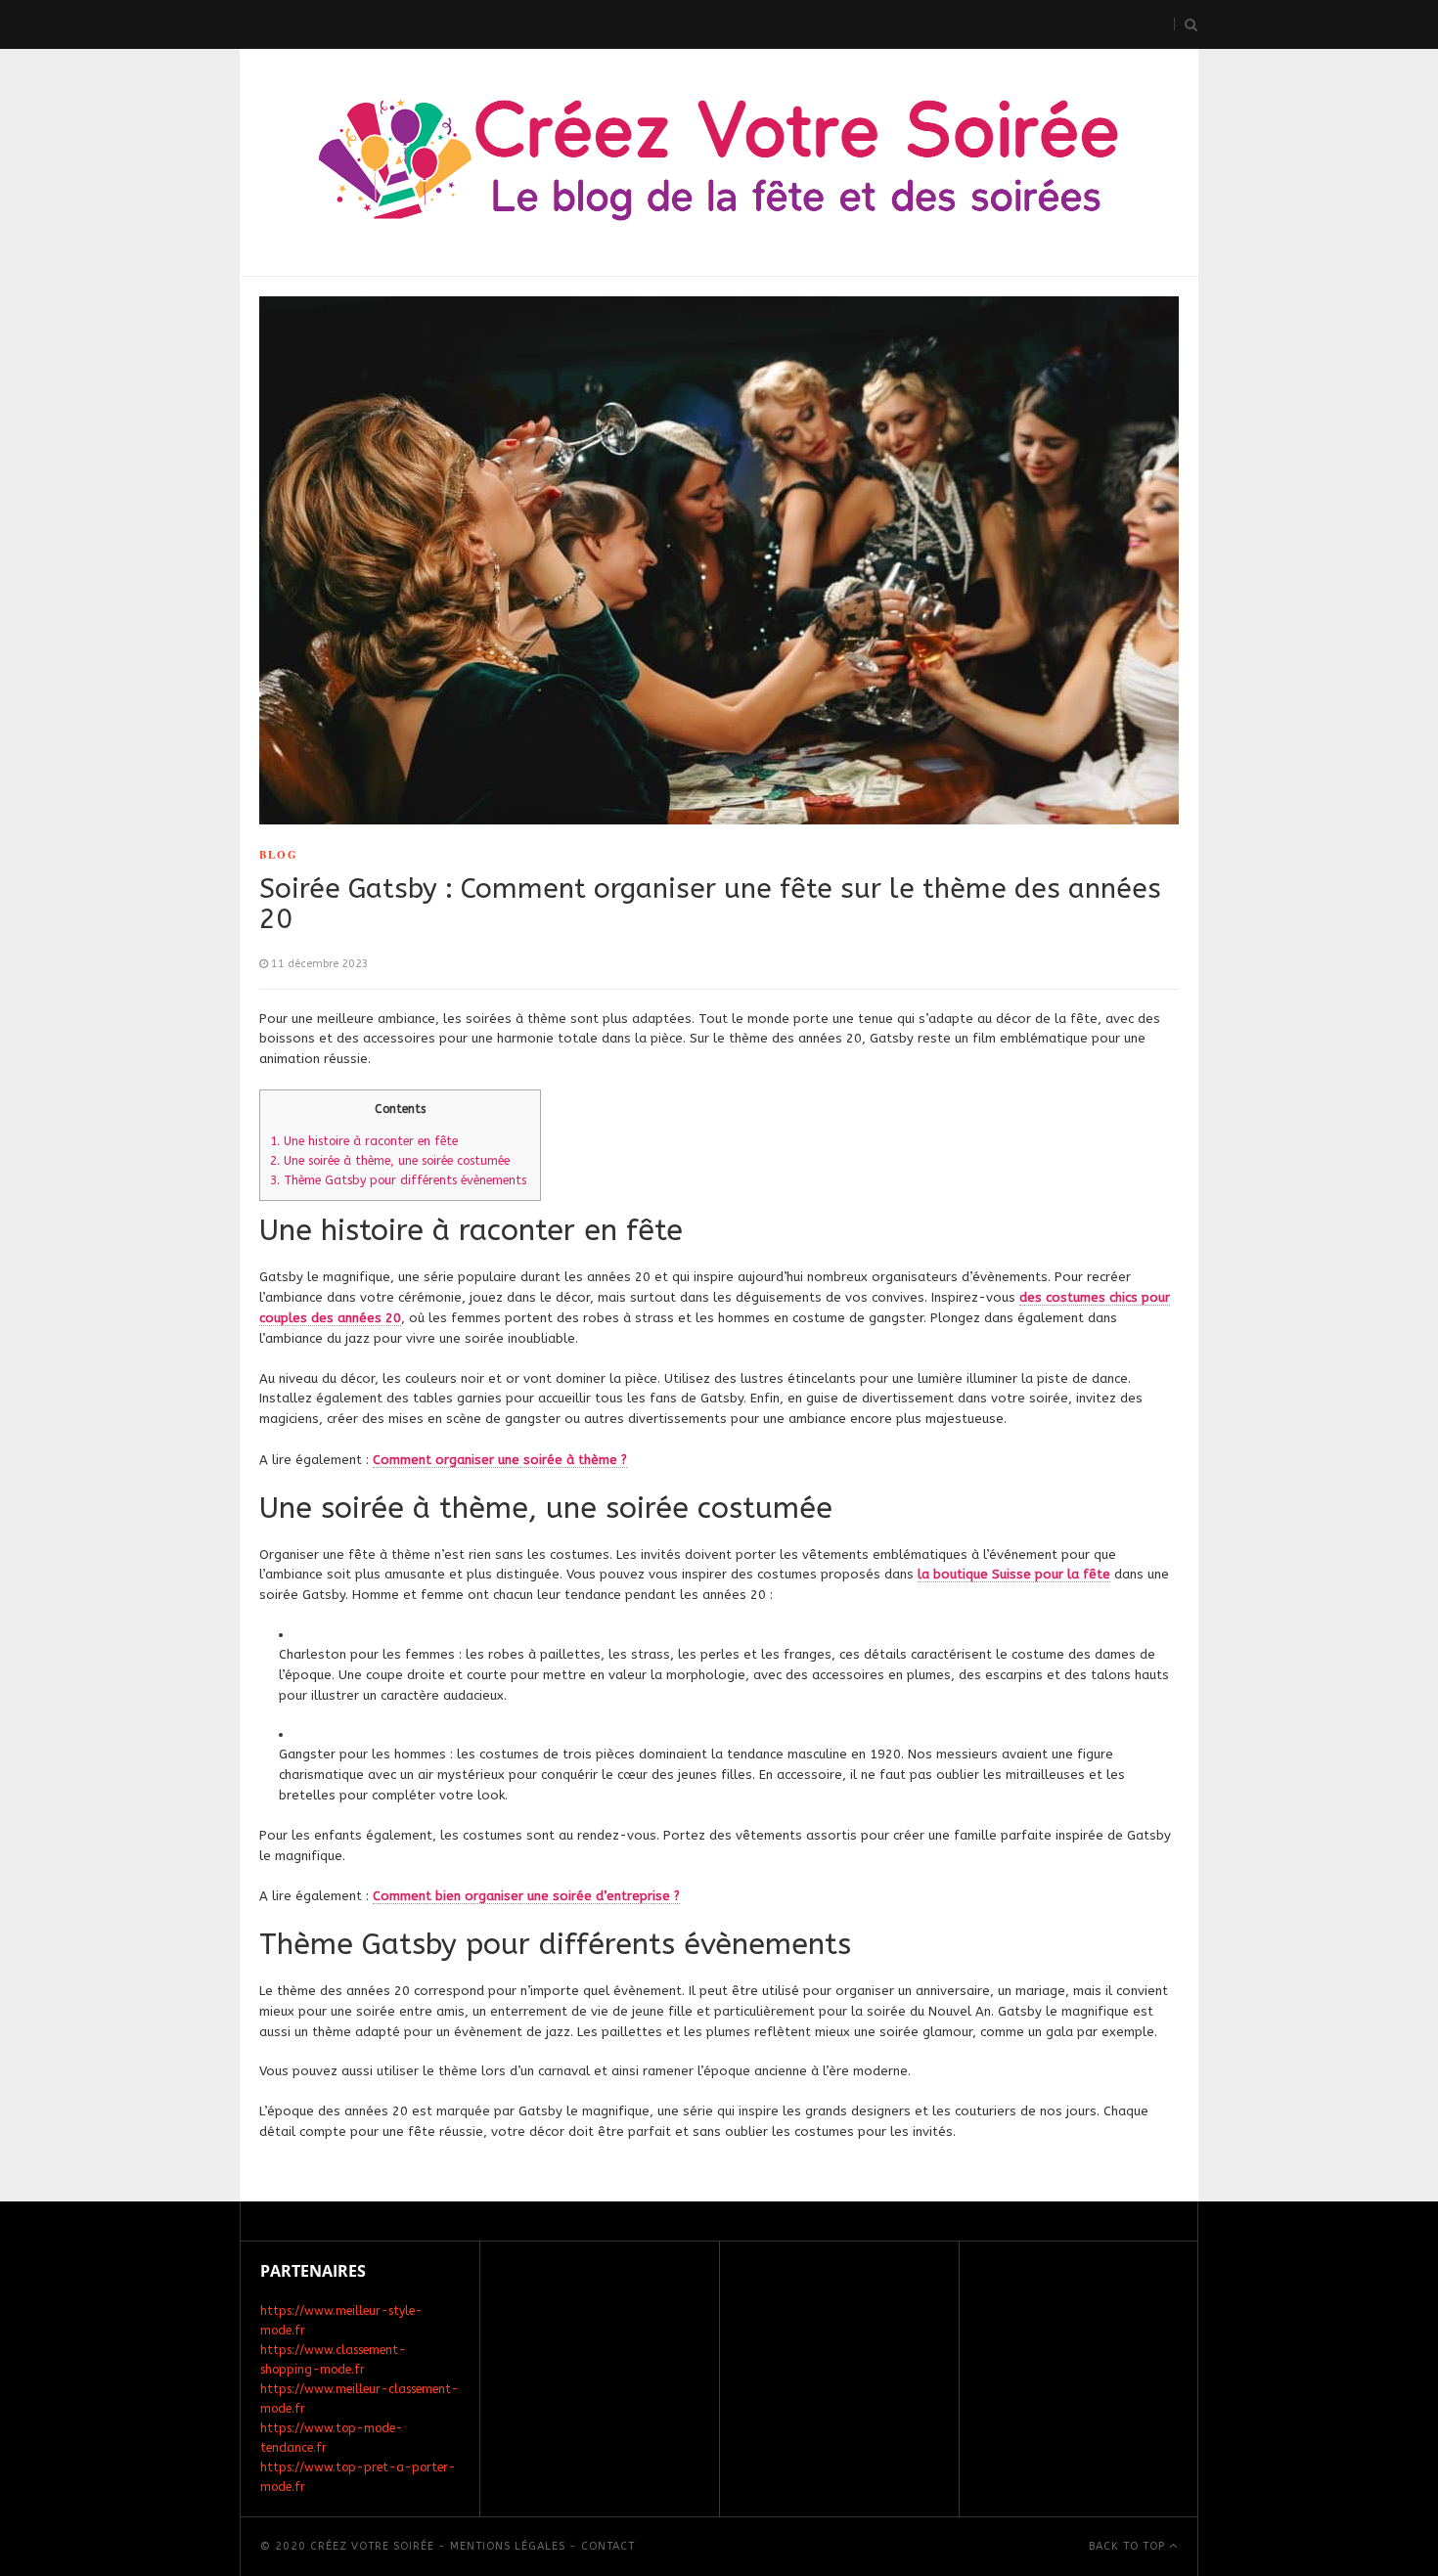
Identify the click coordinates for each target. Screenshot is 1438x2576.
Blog (279, 855)
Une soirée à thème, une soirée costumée (390, 1161)
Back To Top (1129, 2546)
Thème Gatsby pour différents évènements (400, 1180)
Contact (608, 2546)
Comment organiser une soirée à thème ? (500, 1460)
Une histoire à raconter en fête (366, 1141)
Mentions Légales (508, 2546)
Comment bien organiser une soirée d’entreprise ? (526, 1896)
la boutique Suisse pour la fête (1014, 1574)
